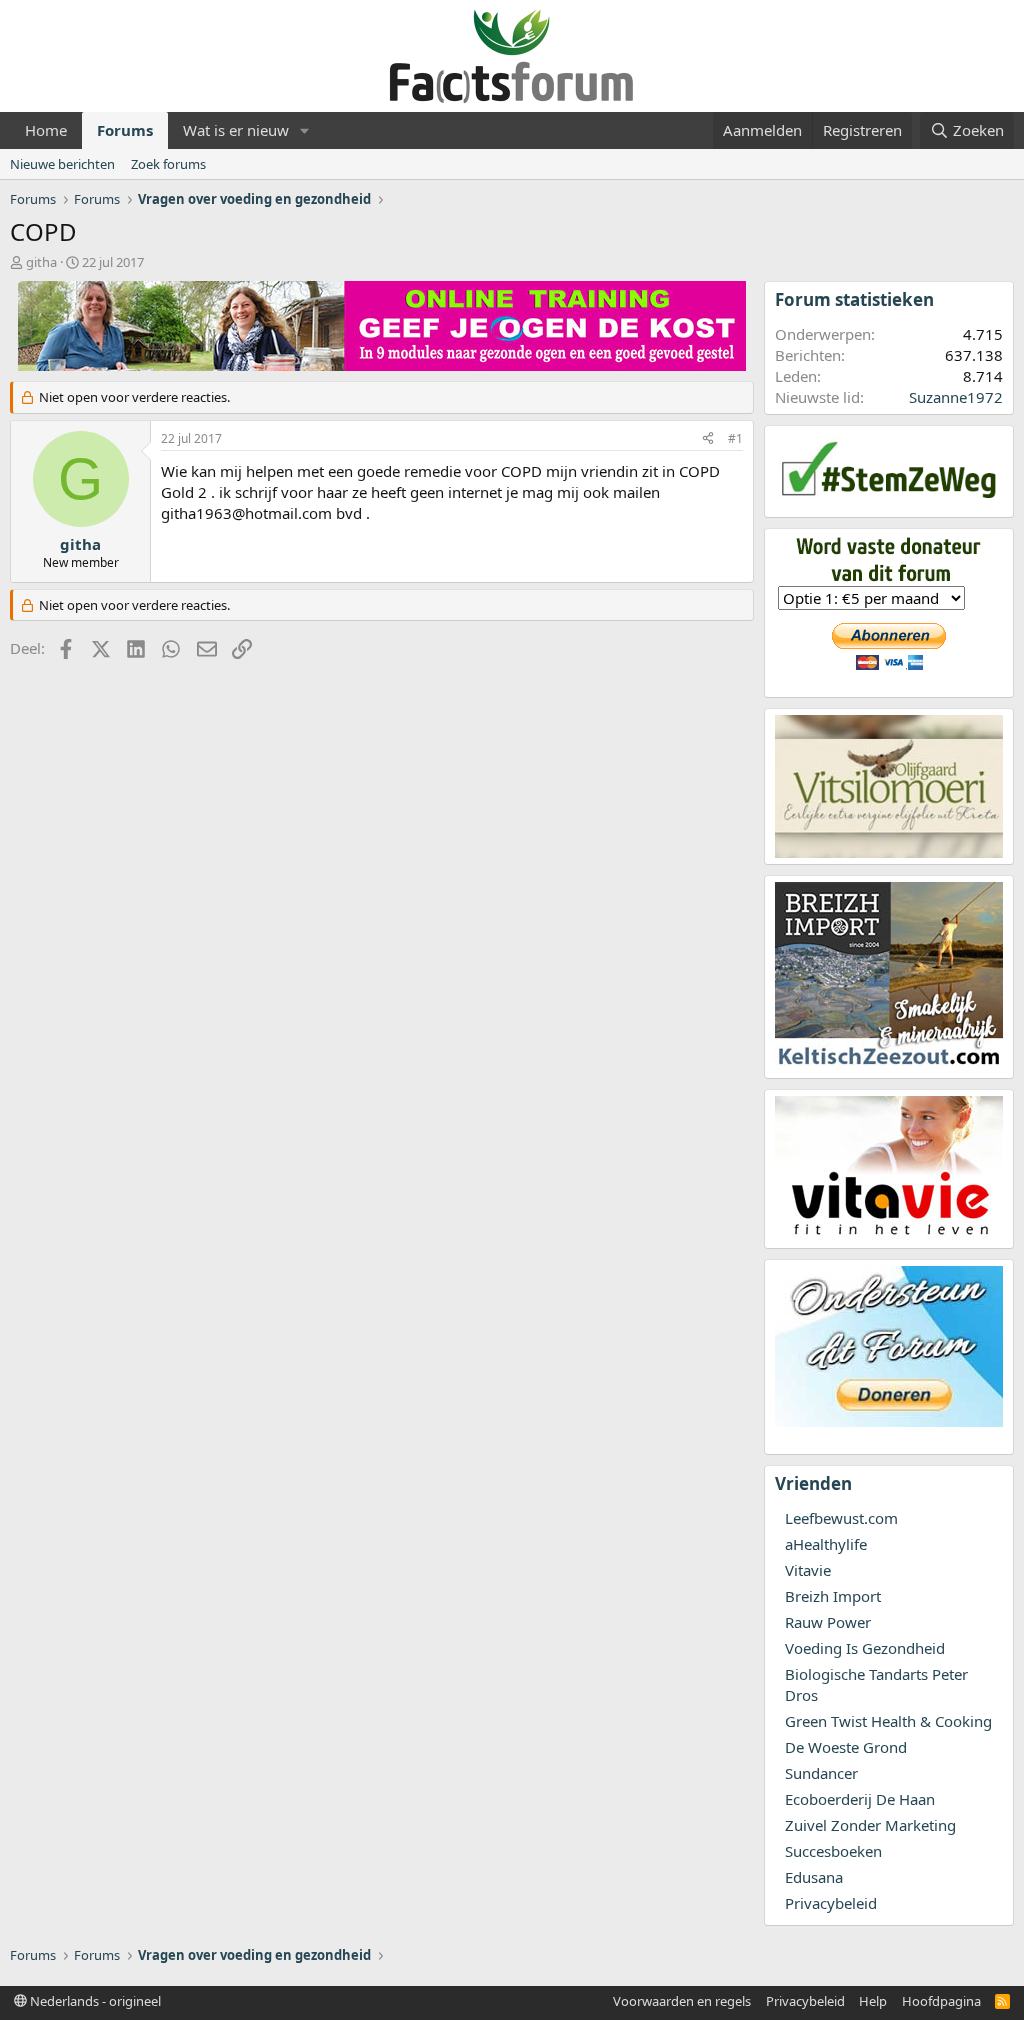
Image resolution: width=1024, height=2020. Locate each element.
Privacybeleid (831, 1903)
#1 (735, 438)
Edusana (814, 1877)
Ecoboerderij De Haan (860, 1799)
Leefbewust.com (841, 1518)
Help (873, 2001)
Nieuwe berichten (62, 164)
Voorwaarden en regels (682, 2001)
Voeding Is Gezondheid (865, 1648)
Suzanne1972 (956, 397)
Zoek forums (168, 164)
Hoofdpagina (941, 2001)
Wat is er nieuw (236, 130)
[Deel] (708, 439)
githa (41, 262)
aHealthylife (826, 1544)
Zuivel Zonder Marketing (870, 1825)
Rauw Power (828, 1622)
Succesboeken (833, 1851)
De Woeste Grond (846, 1747)
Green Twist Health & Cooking (888, 1721)
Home (46, 130)
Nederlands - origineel (94, 2001)
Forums (125, 130)
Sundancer (821, 1773)
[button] (305, 130)
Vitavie (808, 1570)
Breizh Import (833, 1596)
